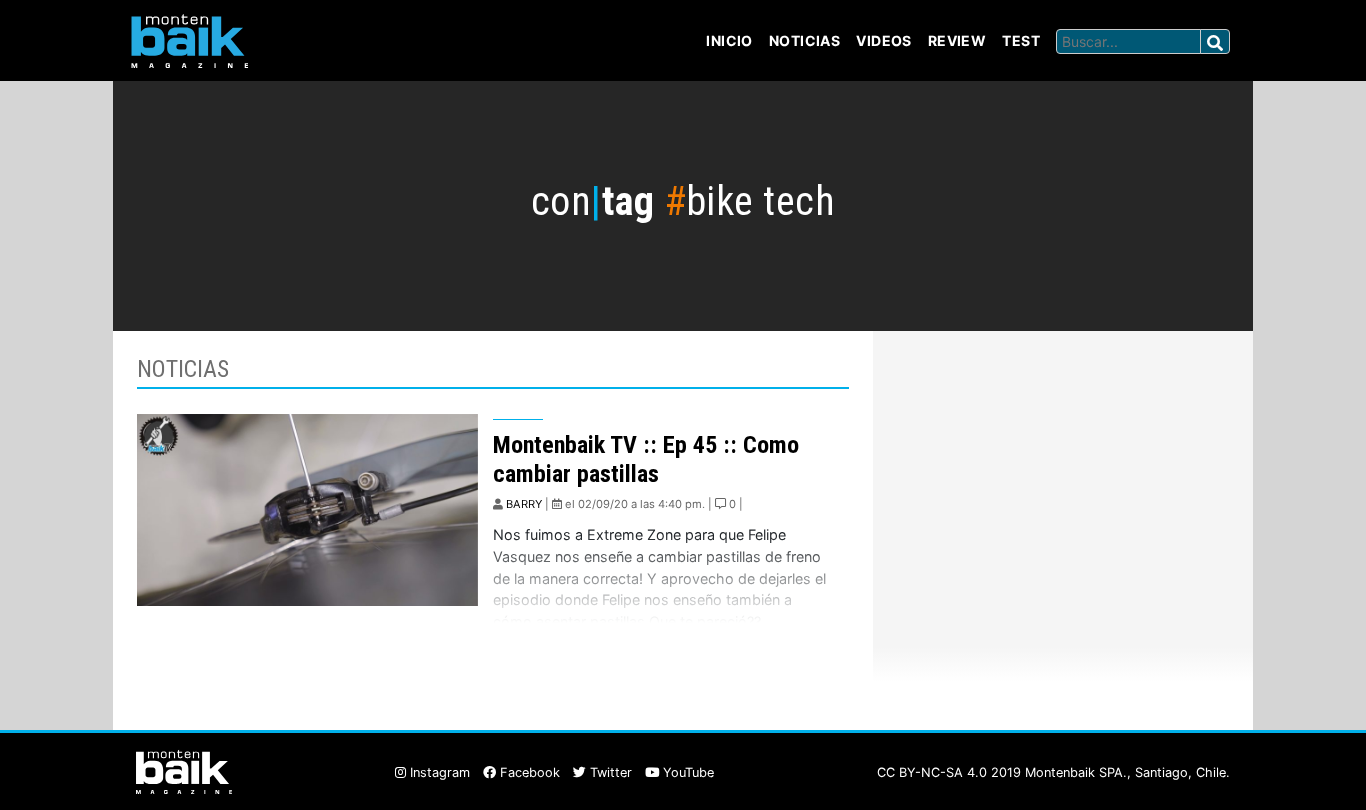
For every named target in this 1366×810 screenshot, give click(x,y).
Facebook (528, 772)
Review (957, 40)
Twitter (609, 772)
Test (1021, 40)
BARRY (524, 504)
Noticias (804, 40)
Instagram (438, 772)
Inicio (729, 40)
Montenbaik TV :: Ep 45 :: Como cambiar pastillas (646, 459)
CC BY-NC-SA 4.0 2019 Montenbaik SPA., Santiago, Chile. (1053, 772)
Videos (884, 40)
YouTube (686, 772)
